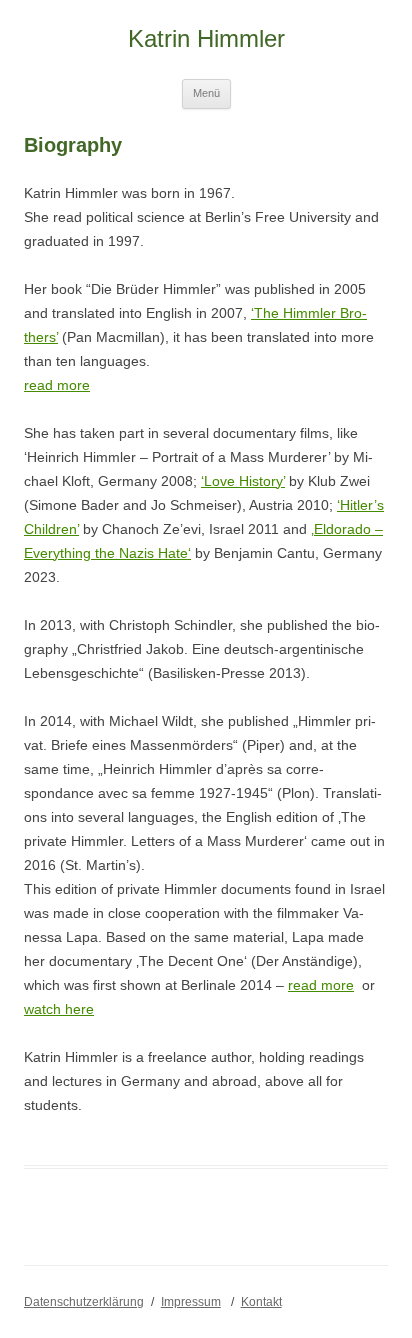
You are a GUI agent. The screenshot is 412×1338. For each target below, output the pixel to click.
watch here (59, 1009)
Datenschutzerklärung (84, 1302)
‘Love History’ (243, 481)
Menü (206, 93)
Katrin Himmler (206, 38)
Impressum (191, 1302)
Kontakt (261, 1302)
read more (57, 385)
